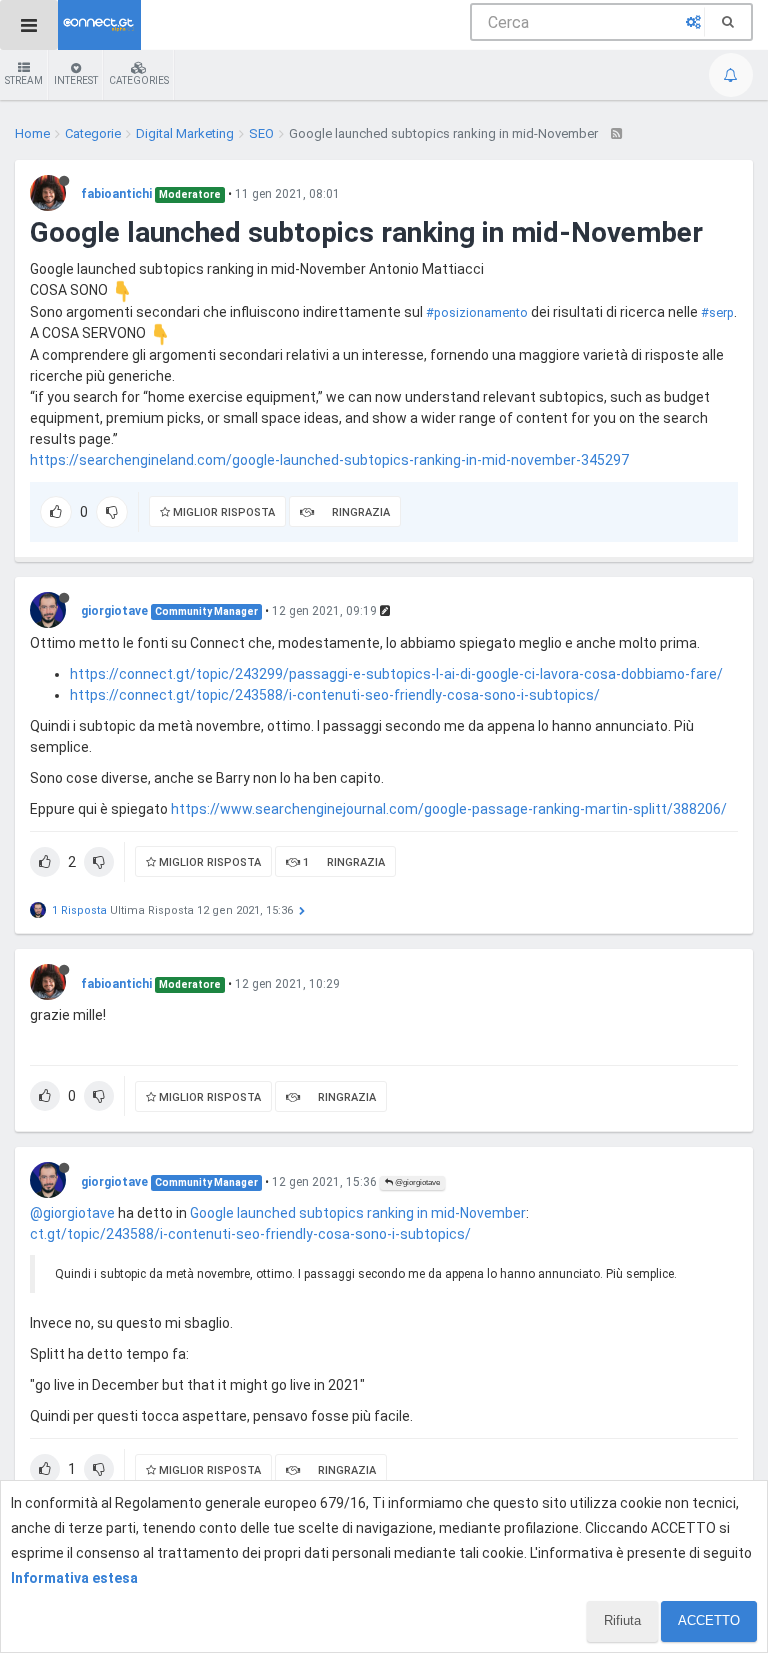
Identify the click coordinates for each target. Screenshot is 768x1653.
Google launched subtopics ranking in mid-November (358, 1213)
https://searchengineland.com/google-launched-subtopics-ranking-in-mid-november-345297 (329, 460)
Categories (139, 80)
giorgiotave (114, 611)
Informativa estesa (74, 1578)
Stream (24, 80)
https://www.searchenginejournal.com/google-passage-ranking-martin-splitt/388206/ (449, 809)
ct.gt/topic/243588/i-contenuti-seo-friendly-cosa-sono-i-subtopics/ (250, 1234)
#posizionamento (477, 312)
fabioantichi (116, 194)
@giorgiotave (416, 1182)
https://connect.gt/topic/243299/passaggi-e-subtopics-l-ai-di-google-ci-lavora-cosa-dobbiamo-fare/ (396, 674)
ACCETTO (709, 1620)
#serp (717, 312)
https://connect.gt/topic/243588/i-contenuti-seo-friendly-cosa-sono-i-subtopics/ (335, 695)
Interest (76, 80)
